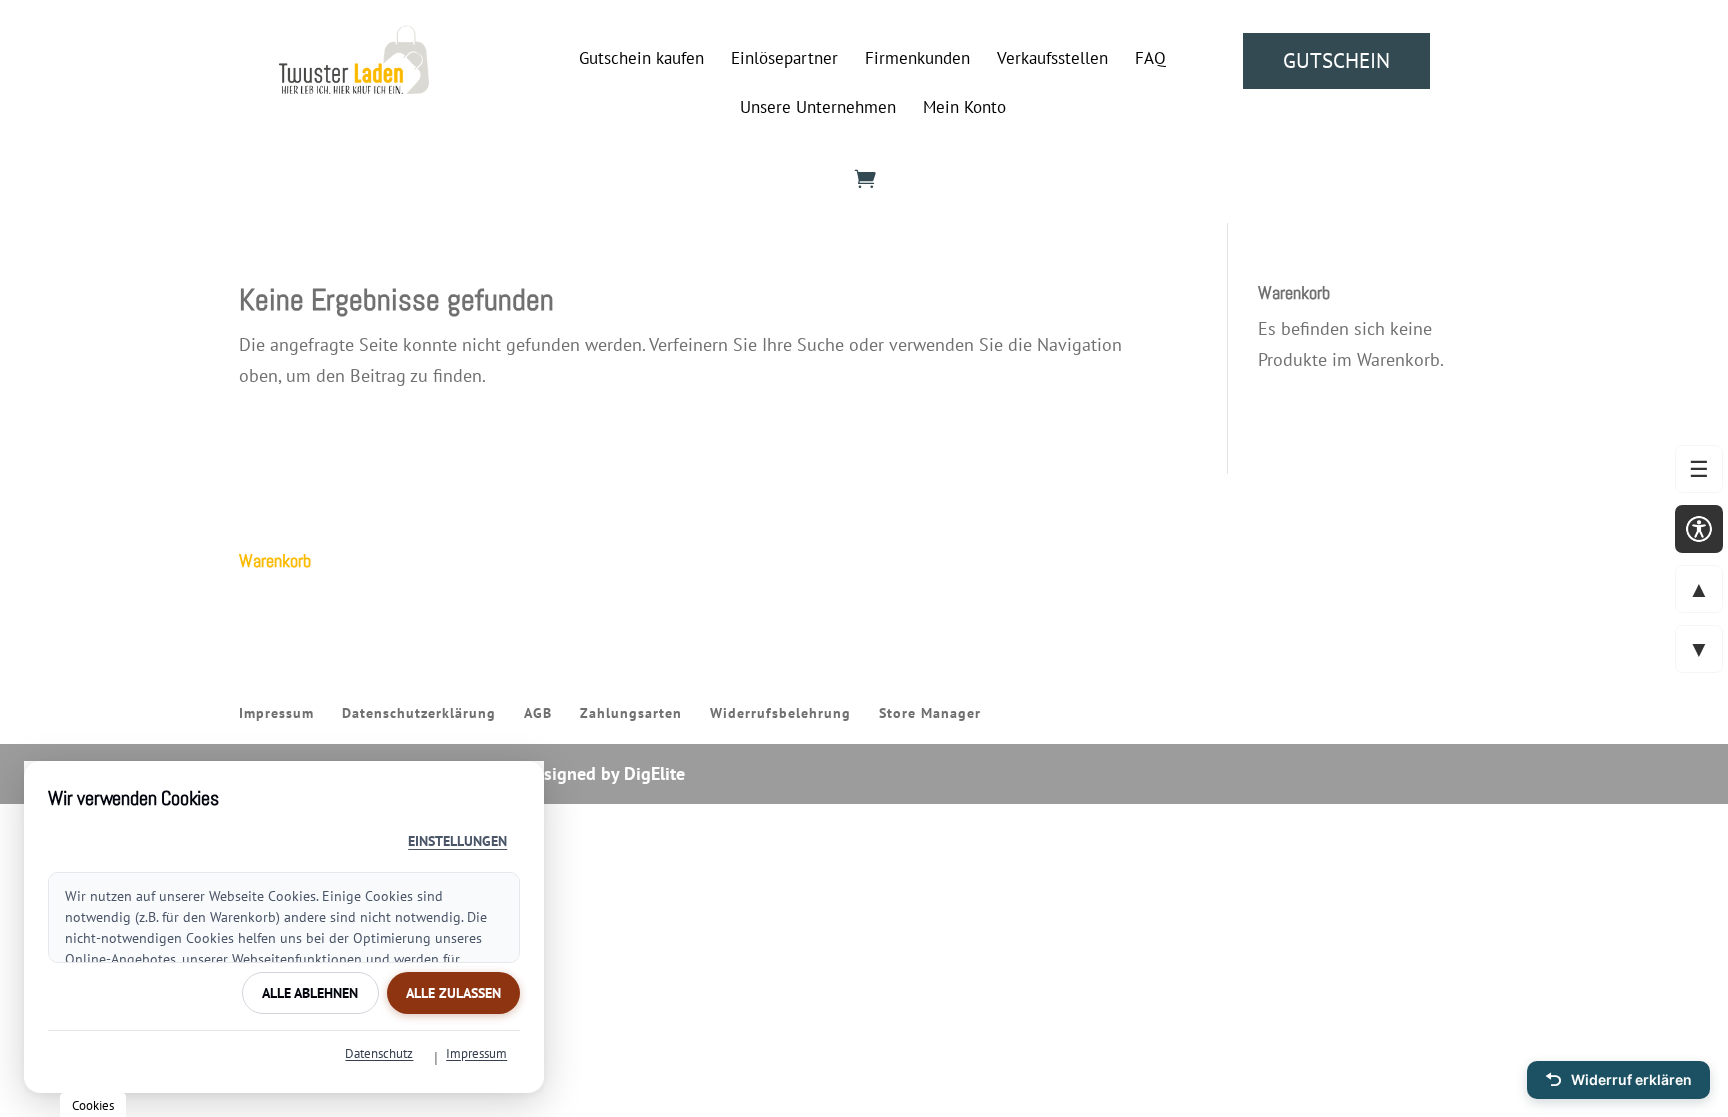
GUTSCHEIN (1336, 60)
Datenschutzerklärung (419, 713)
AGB (538, 713)
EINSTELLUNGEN (457, 841)
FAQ (1150, 60)
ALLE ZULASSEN (453, 993)
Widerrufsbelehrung (780, 713)
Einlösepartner (784, 60)
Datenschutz (379, 1053)
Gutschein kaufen (641, 60)
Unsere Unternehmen (818, 109)
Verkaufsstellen (1052, 60)
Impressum (276, 713)
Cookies (93, 1105)
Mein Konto (964, 109)
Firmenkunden (917, 60)
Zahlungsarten (631, 713)
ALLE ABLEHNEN (310, 993)
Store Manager (930, 713)
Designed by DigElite (604, 773)
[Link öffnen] (354, 87)
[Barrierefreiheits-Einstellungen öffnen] (1699, 529)
